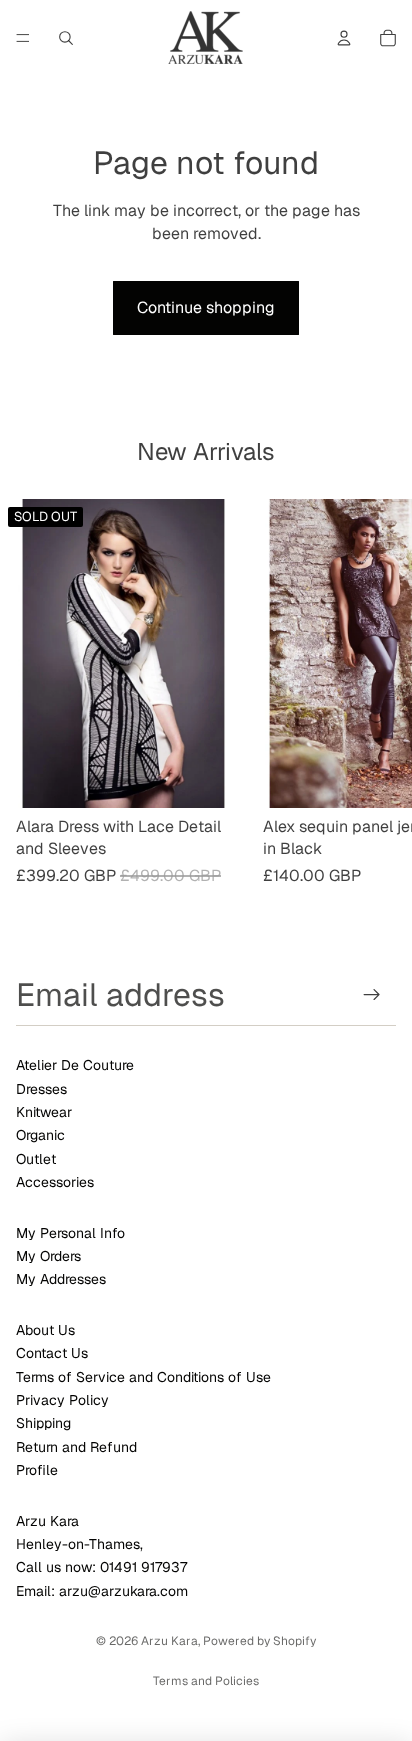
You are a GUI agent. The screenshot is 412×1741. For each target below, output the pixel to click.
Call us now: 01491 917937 (101, 1567)
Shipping (43, 1423)
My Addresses (61, 1279)
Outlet (36, 1159)
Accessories (55, 1182)
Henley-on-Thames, (79, 1544)
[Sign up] (372, 994)
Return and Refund (76, 1447)
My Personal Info (70, 1233)
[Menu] (23, 38)
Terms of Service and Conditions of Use (143, 1377)
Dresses (41, 1089)
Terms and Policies (206, 1681)
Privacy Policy (62, 1400)
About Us (45, 1330)
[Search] (66, 38)
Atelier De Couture (75, 1065)
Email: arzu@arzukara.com (102, 1591)
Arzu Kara (47, 1521)
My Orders (48, 1256)
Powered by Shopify (259, 1641)
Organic (40, 1135)
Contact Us (52, 1353)
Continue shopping (206, 307)
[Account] (344, 38)
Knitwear (44, 1112)
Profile (37, 1470)
